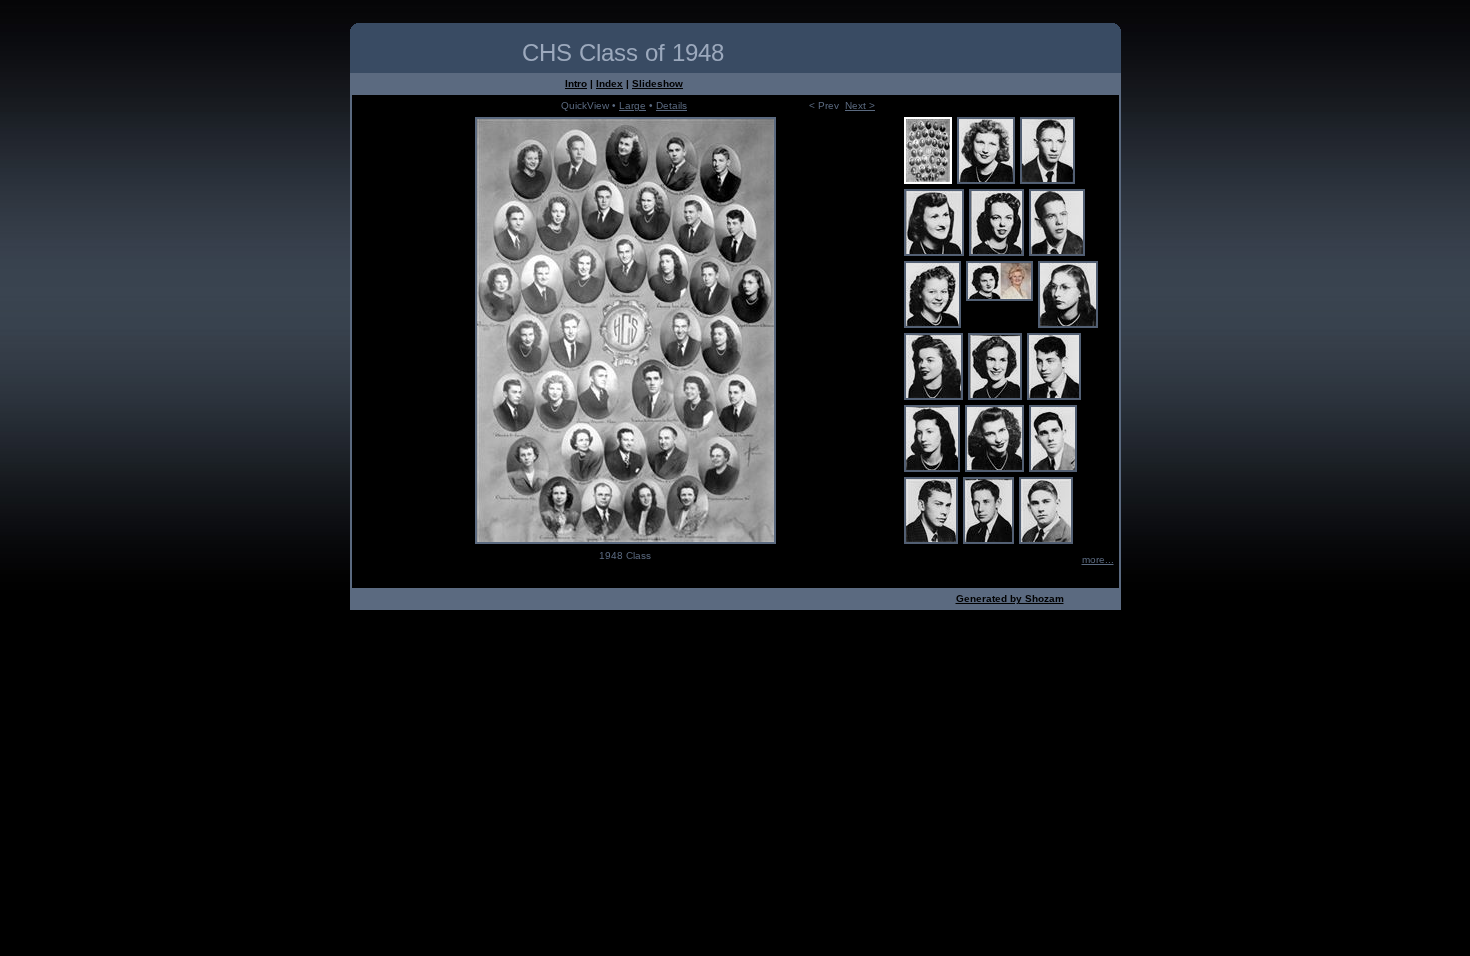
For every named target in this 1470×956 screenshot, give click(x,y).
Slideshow (657, 83)
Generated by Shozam (1010, 598)
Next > (860, 105)
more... (1098, 559)
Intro (576, 83)
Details (671, 105)
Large (632, 105)
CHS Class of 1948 (623, 52)
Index (609, 83)
